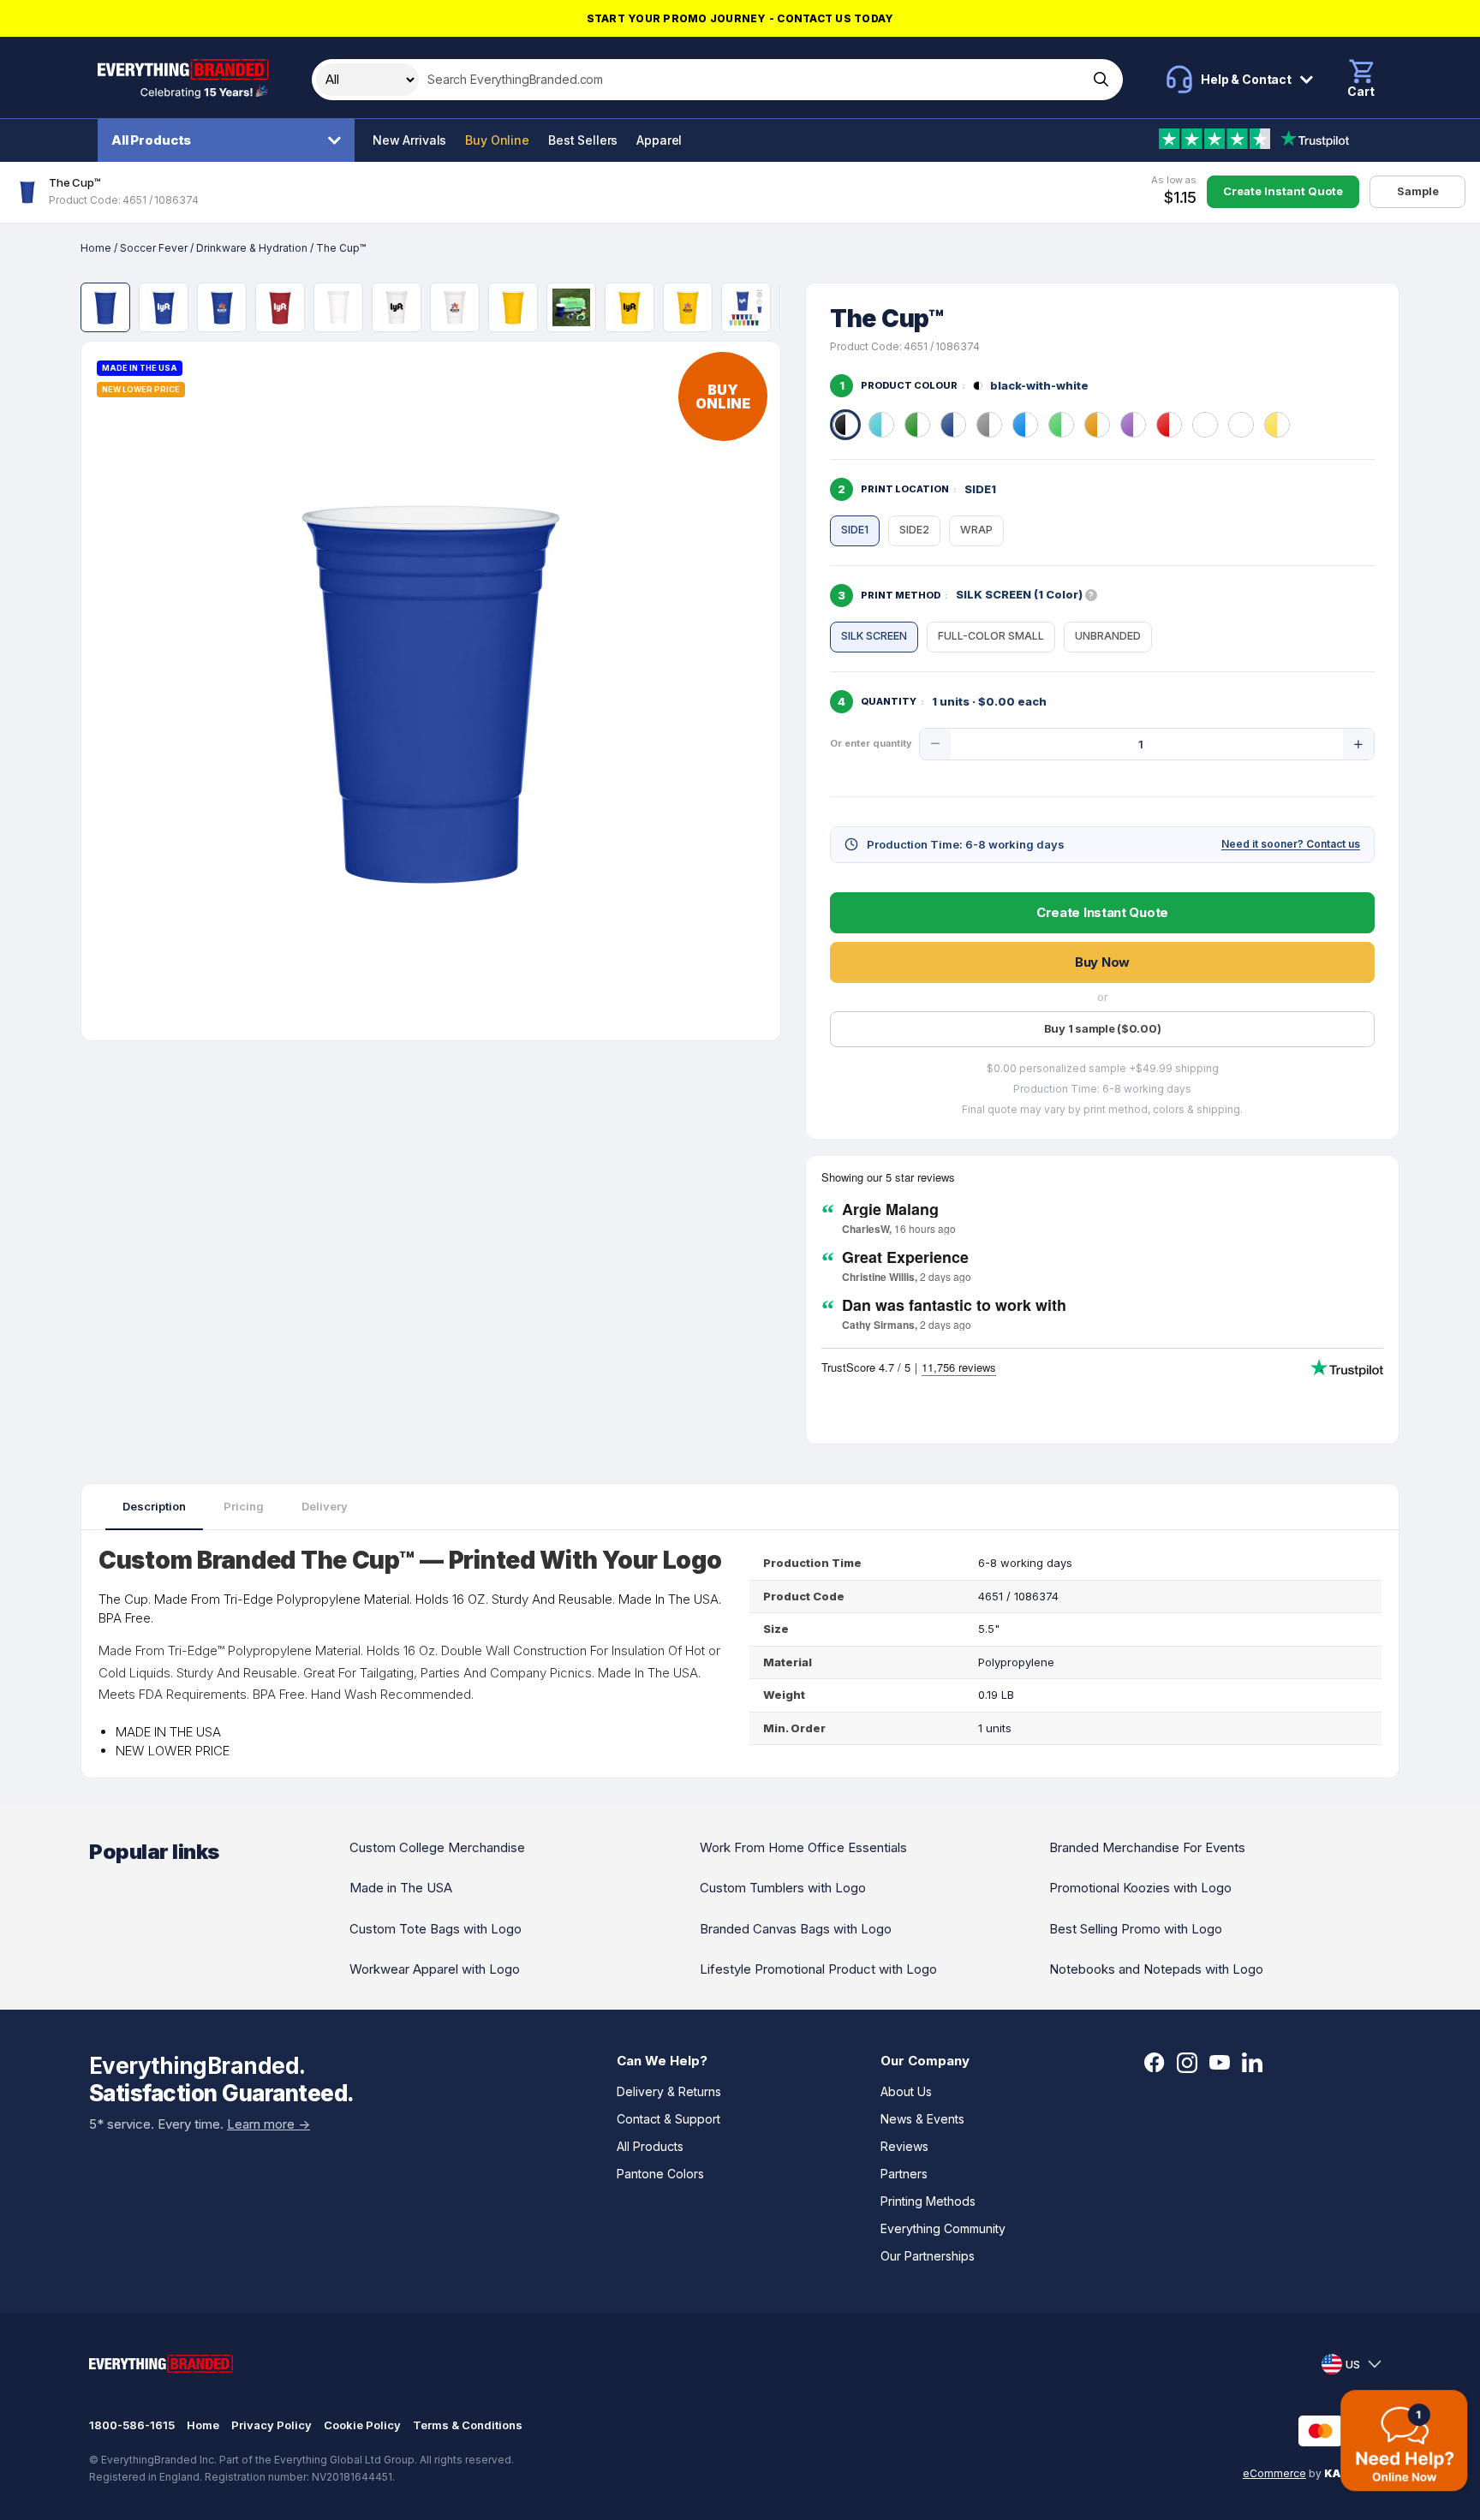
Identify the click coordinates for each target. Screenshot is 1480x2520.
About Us (906, 2091)
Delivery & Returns (669, 2091)
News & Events (922, 2119)
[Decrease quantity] (935, 744)
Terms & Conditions (468, 2425)
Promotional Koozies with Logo (1140, 1888)
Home (96, 248)
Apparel (659, 140)
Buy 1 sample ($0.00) (1103, 1028)
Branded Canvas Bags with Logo (796, 1929)
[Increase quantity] (1358, 744)
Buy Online (497, 140)
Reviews (904, 2146)
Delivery (325, 1506)
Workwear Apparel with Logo (435, 1969)
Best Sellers (583, 140)
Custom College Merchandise (437, 1847)
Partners (904, 2174)
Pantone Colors (660, 2174)
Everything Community (943, 2228)
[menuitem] (230, 140)
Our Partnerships (928, 2256)
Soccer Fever (154, 248)
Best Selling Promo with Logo (1136, 1929)
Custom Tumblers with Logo (783, 1888)
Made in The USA (401, 1888)
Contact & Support (668, 2119)
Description (154, 1506)
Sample (1418, 191)
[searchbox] (752, 80)
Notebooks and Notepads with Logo (1156, 1969)
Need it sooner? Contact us (1291, 844)
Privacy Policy (272, 2425)
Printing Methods (928, 2201)
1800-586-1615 (132, 2425)
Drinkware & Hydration (252, 248)
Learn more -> (269, 2124)
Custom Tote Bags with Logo (436, 1929)
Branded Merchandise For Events (1147, 1847)
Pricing (244, 1506)
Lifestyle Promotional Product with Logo (818, 1969)
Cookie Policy (362, 2425)
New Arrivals (409, 140)
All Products (151, 140)
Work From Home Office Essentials (803, 1847)
